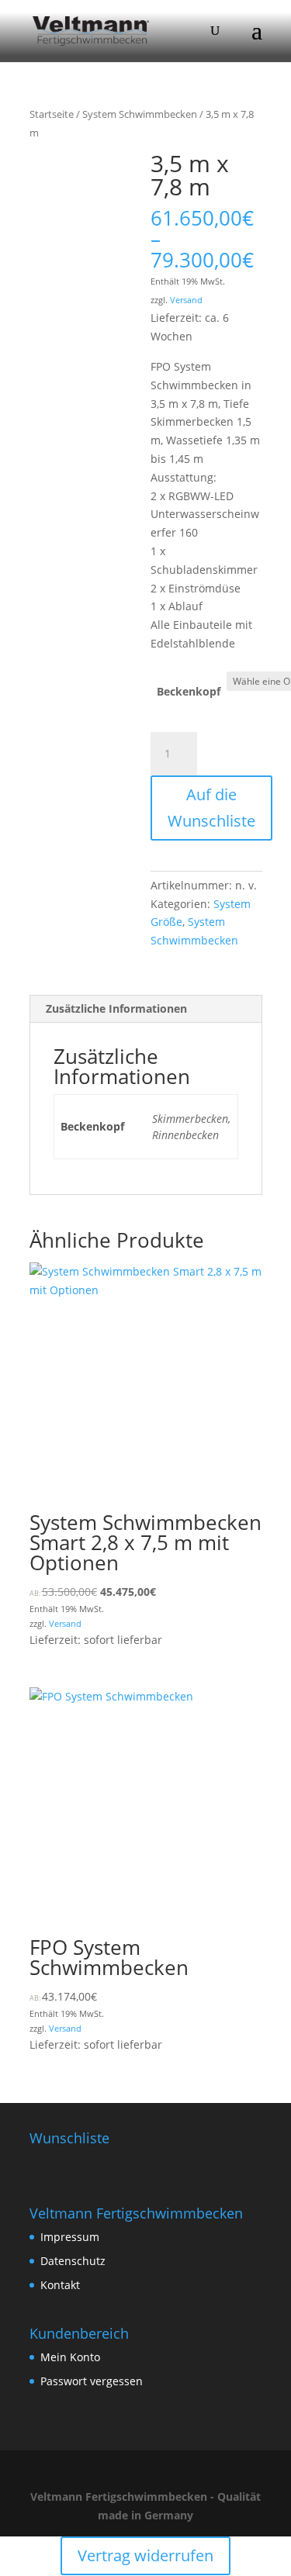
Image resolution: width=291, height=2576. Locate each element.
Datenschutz (73, 2261)
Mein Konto (70, 2357)
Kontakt (60, 2285)
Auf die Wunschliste (211, 808)
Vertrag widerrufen (145, 2555)
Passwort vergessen (92, 2381)
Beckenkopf (189, 691)
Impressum (70, 2237)
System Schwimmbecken (140, 114)
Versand (186, 300)
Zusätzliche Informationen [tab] (116, 1008)
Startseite (52, 114)
